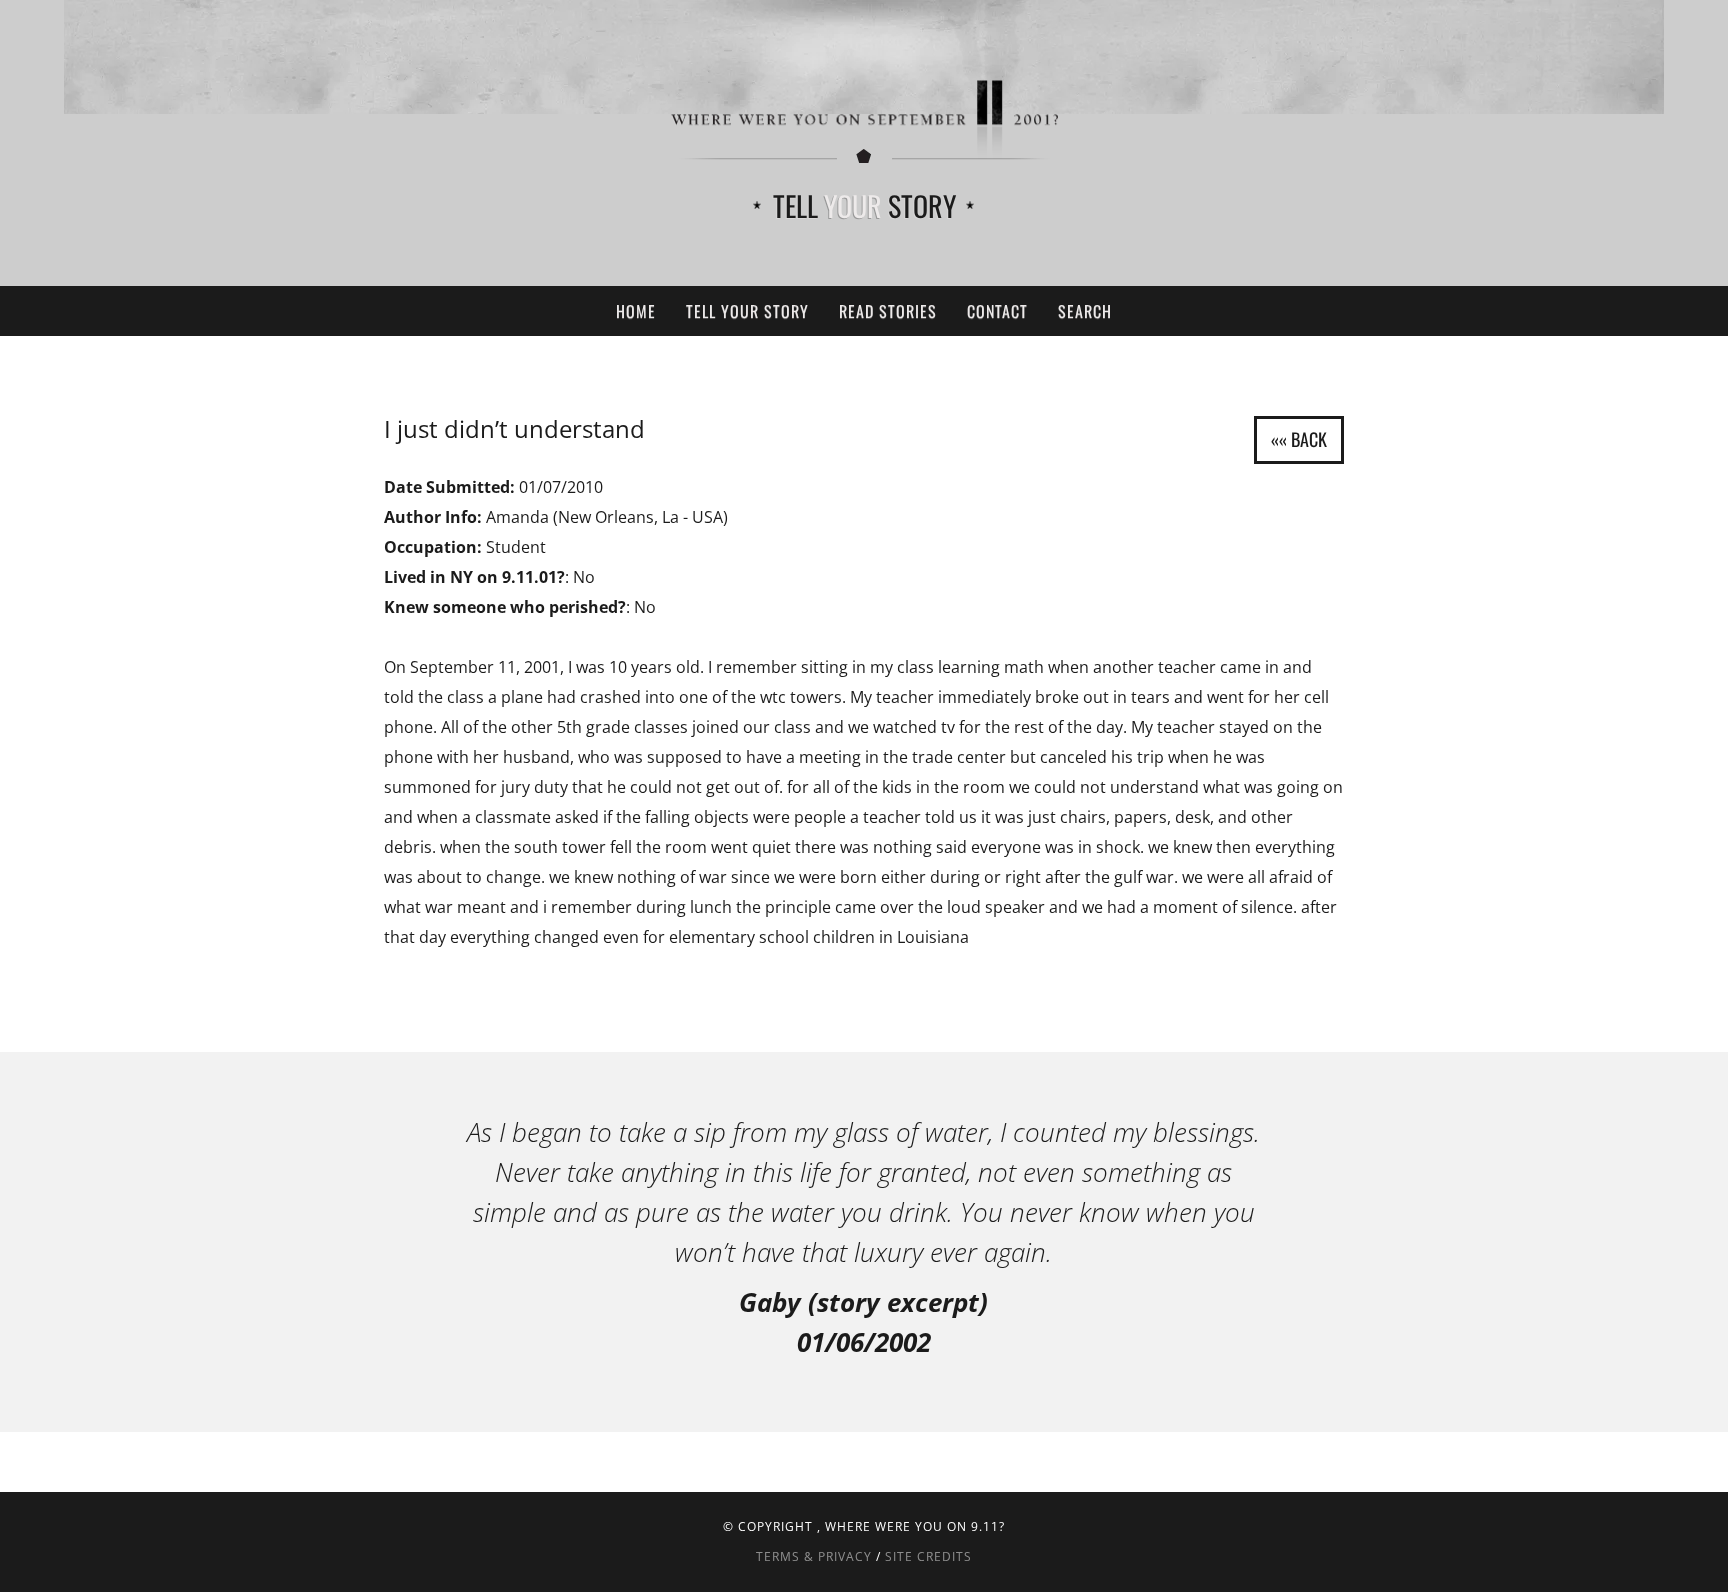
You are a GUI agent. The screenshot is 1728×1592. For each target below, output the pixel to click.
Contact (997, 311)
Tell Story (864, 205)
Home (636, 311)
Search (1085, 311)
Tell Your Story (747, 311)
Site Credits (928, 1556)
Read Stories (888, 311)
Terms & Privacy (814, 1556)
